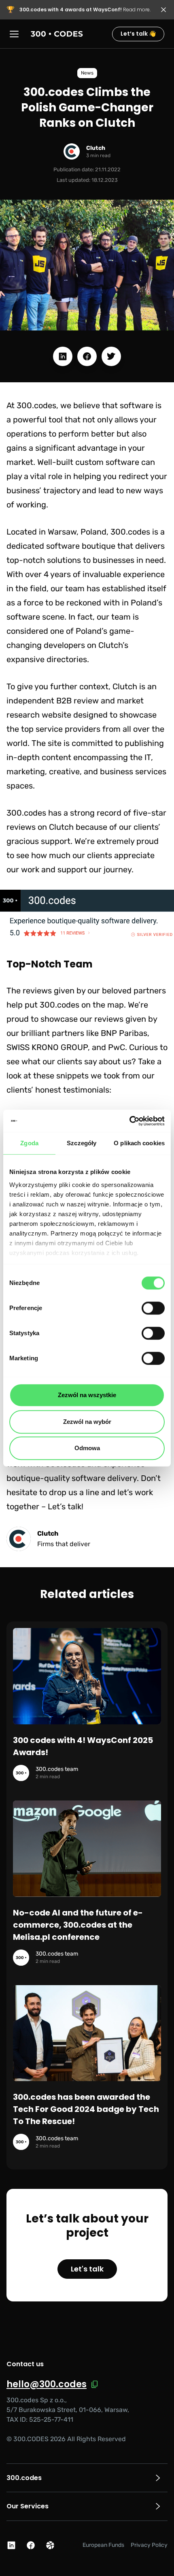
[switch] (153, 1308)
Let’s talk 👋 (138, 34)
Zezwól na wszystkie (87, 1395)
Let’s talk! (66, 1506)
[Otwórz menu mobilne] (15, 34)
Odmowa (87, 1448)
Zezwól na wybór (87, 1422)
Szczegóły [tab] (82, 1143)
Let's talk (87, 2269)
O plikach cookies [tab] (139, 1143)
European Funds (103, 2545)
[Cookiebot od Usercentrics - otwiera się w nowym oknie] (129, 1121)
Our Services (28, 2506)
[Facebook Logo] (31, 2545)
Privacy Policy (149, 2545)
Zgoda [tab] (29, 1143)
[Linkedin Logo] (11, 2545)
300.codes (24, 2478)
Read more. (85, 10)
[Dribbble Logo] (50, 2545)
